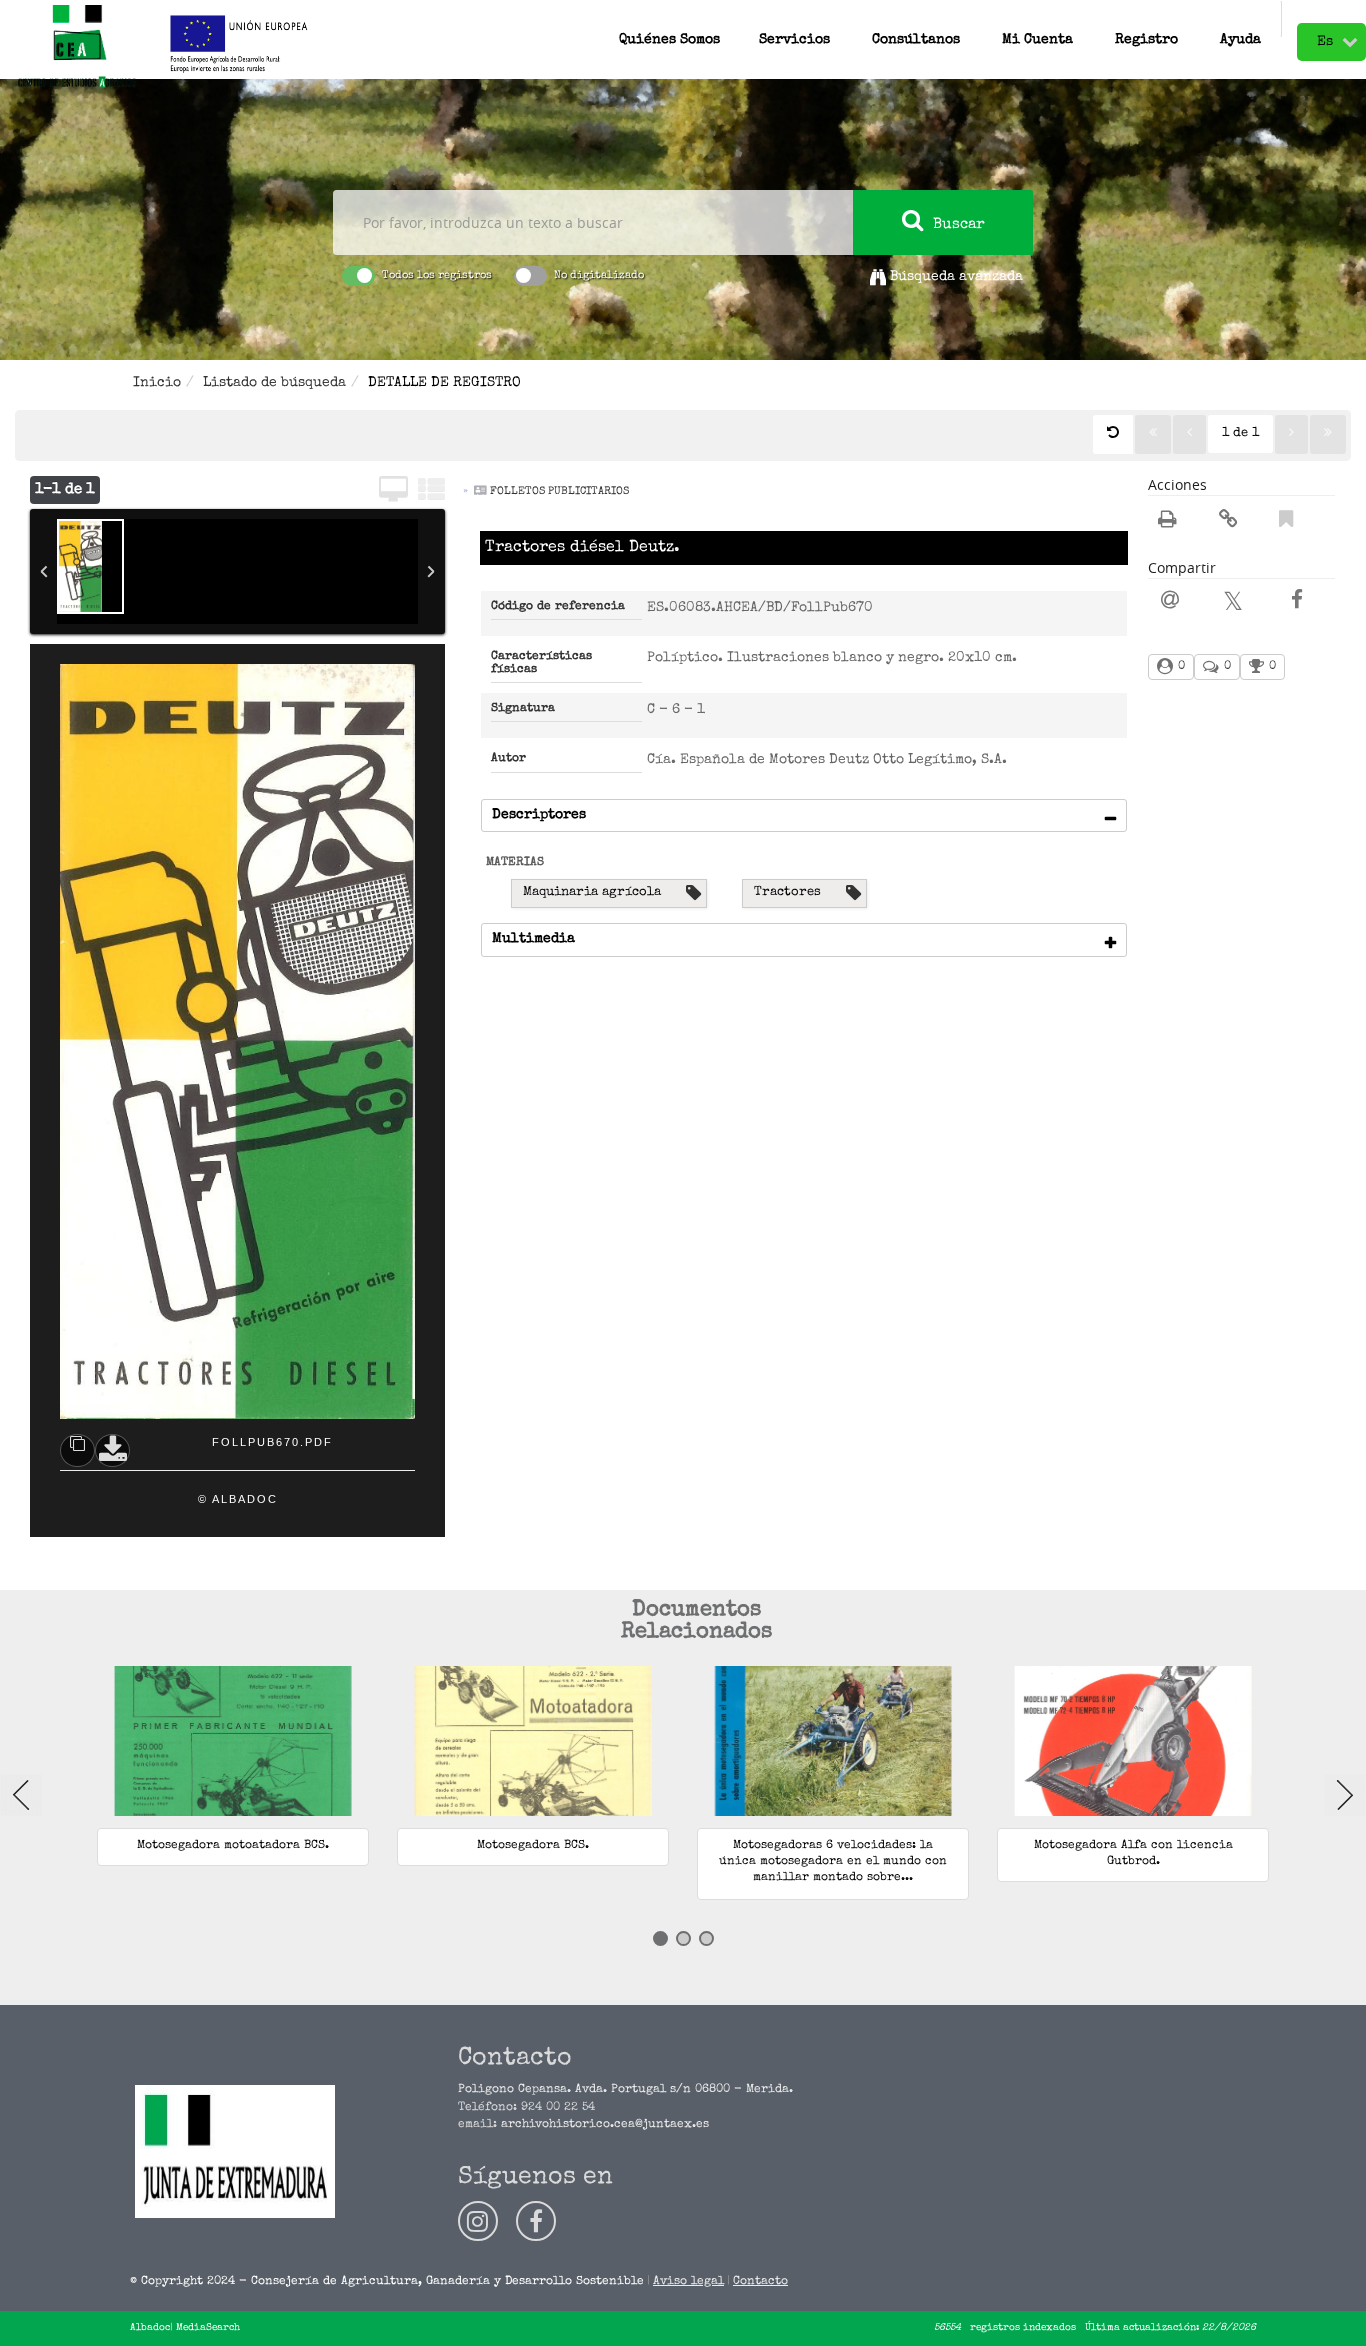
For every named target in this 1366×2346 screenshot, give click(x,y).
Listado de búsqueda (274, 383)
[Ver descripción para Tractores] (853, 893)
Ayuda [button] (1240, 35)
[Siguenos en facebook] (536, 2221)
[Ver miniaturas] (431, 492)
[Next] (1345, 1795)
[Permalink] (1228, 522)
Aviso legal (688, 2282)
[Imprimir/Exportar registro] (1167, 522)
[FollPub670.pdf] (90, 566)
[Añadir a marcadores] (1286, 522)
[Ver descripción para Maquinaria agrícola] (693, 893)
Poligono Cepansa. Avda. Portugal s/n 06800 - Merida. (625, 2090)
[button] (916, 19)
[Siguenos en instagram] (478, 2221)
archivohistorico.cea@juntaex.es (605, 2125)
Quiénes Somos (669, 35)
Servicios (794, 35)
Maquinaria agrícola (592, 892)
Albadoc (150, 2328)
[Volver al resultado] (1113, 434)
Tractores (787, 892)
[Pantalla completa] (393, 492)
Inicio (157, 383)
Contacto (760, 2282)
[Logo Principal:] (76, 47)
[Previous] (21, 1795)
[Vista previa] (77, 1450)
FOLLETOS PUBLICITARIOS (559, 491)
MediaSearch (208, 2328)
